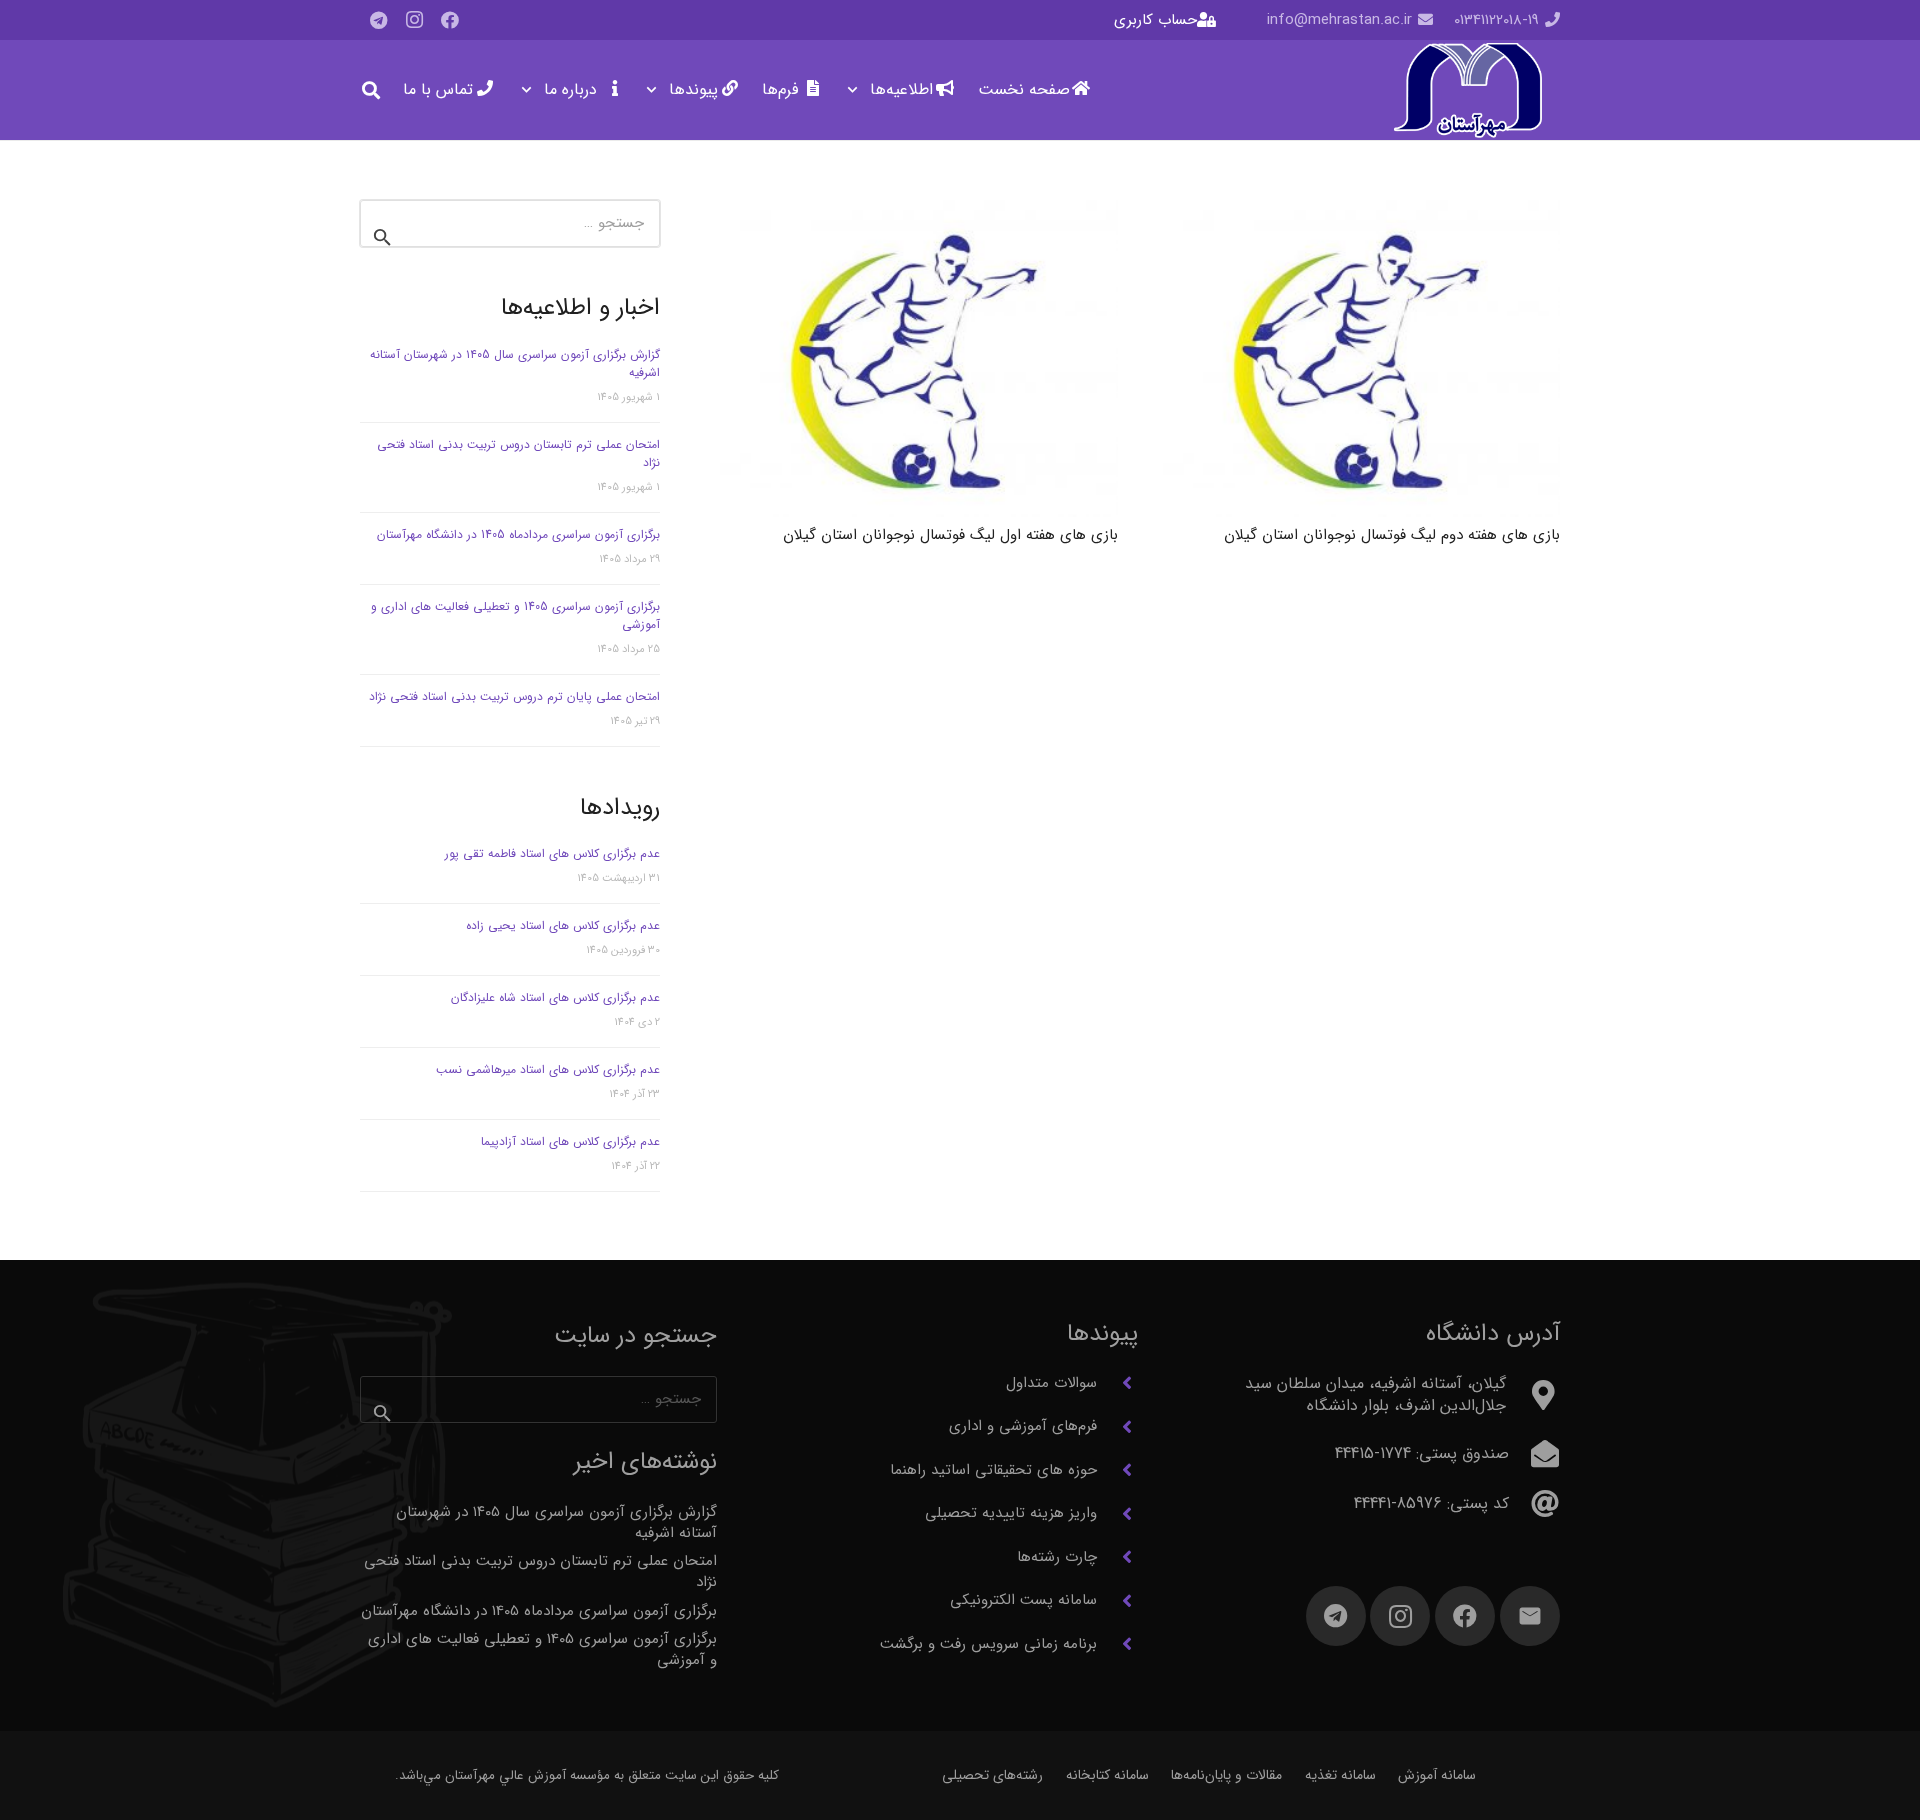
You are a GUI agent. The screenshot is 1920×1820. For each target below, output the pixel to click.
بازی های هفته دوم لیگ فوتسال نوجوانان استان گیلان (1392, 535)
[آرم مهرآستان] (1467, 90)
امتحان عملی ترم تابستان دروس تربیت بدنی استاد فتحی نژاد (518, 453)
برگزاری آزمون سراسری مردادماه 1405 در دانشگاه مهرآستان (518, 534)
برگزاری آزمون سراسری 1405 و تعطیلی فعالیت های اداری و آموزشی (515, 615)
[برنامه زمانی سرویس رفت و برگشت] (1117, 1644)
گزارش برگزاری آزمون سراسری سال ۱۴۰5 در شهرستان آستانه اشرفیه (515, 363)
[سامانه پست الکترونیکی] (1117, 1601)
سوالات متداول (1051, 1383)
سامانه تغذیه (1340, 1775)
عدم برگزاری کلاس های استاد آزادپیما (570, 1141)
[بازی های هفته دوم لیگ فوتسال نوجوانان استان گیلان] (1362, 358)
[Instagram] (414, 20)
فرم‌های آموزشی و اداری (1023, 1426)
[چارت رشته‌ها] (1117, 1557)
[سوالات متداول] (1117, 1383)
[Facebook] (450, 20)
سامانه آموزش (1437, 1775)
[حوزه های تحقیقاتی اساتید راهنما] (1117, 1470)
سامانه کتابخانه (1107, 1775)
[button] (856, 90)
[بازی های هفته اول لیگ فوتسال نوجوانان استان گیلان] (919, 358)
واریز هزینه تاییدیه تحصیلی (1011, 1513)
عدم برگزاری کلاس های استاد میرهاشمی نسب (548, 1069)
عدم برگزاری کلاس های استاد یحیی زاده (563, 925)
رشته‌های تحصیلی (992, 1775)
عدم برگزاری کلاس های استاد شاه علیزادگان (555, 997)
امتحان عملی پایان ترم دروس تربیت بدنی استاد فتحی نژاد (514, 696)
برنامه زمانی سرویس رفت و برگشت (988, 1644)
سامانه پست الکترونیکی (1023, 1600)
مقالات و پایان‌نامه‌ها (1226, 1775)
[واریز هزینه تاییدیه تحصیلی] (1117, 1514)
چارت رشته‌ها (1057, 1557)
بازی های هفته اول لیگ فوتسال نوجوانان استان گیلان (950, 535)
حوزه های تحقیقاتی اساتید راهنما (993, 1470)
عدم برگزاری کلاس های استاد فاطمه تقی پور (552, 853)
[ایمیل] (1530, 1616)
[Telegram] (378, 20)
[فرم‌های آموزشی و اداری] (1117, 1427)
